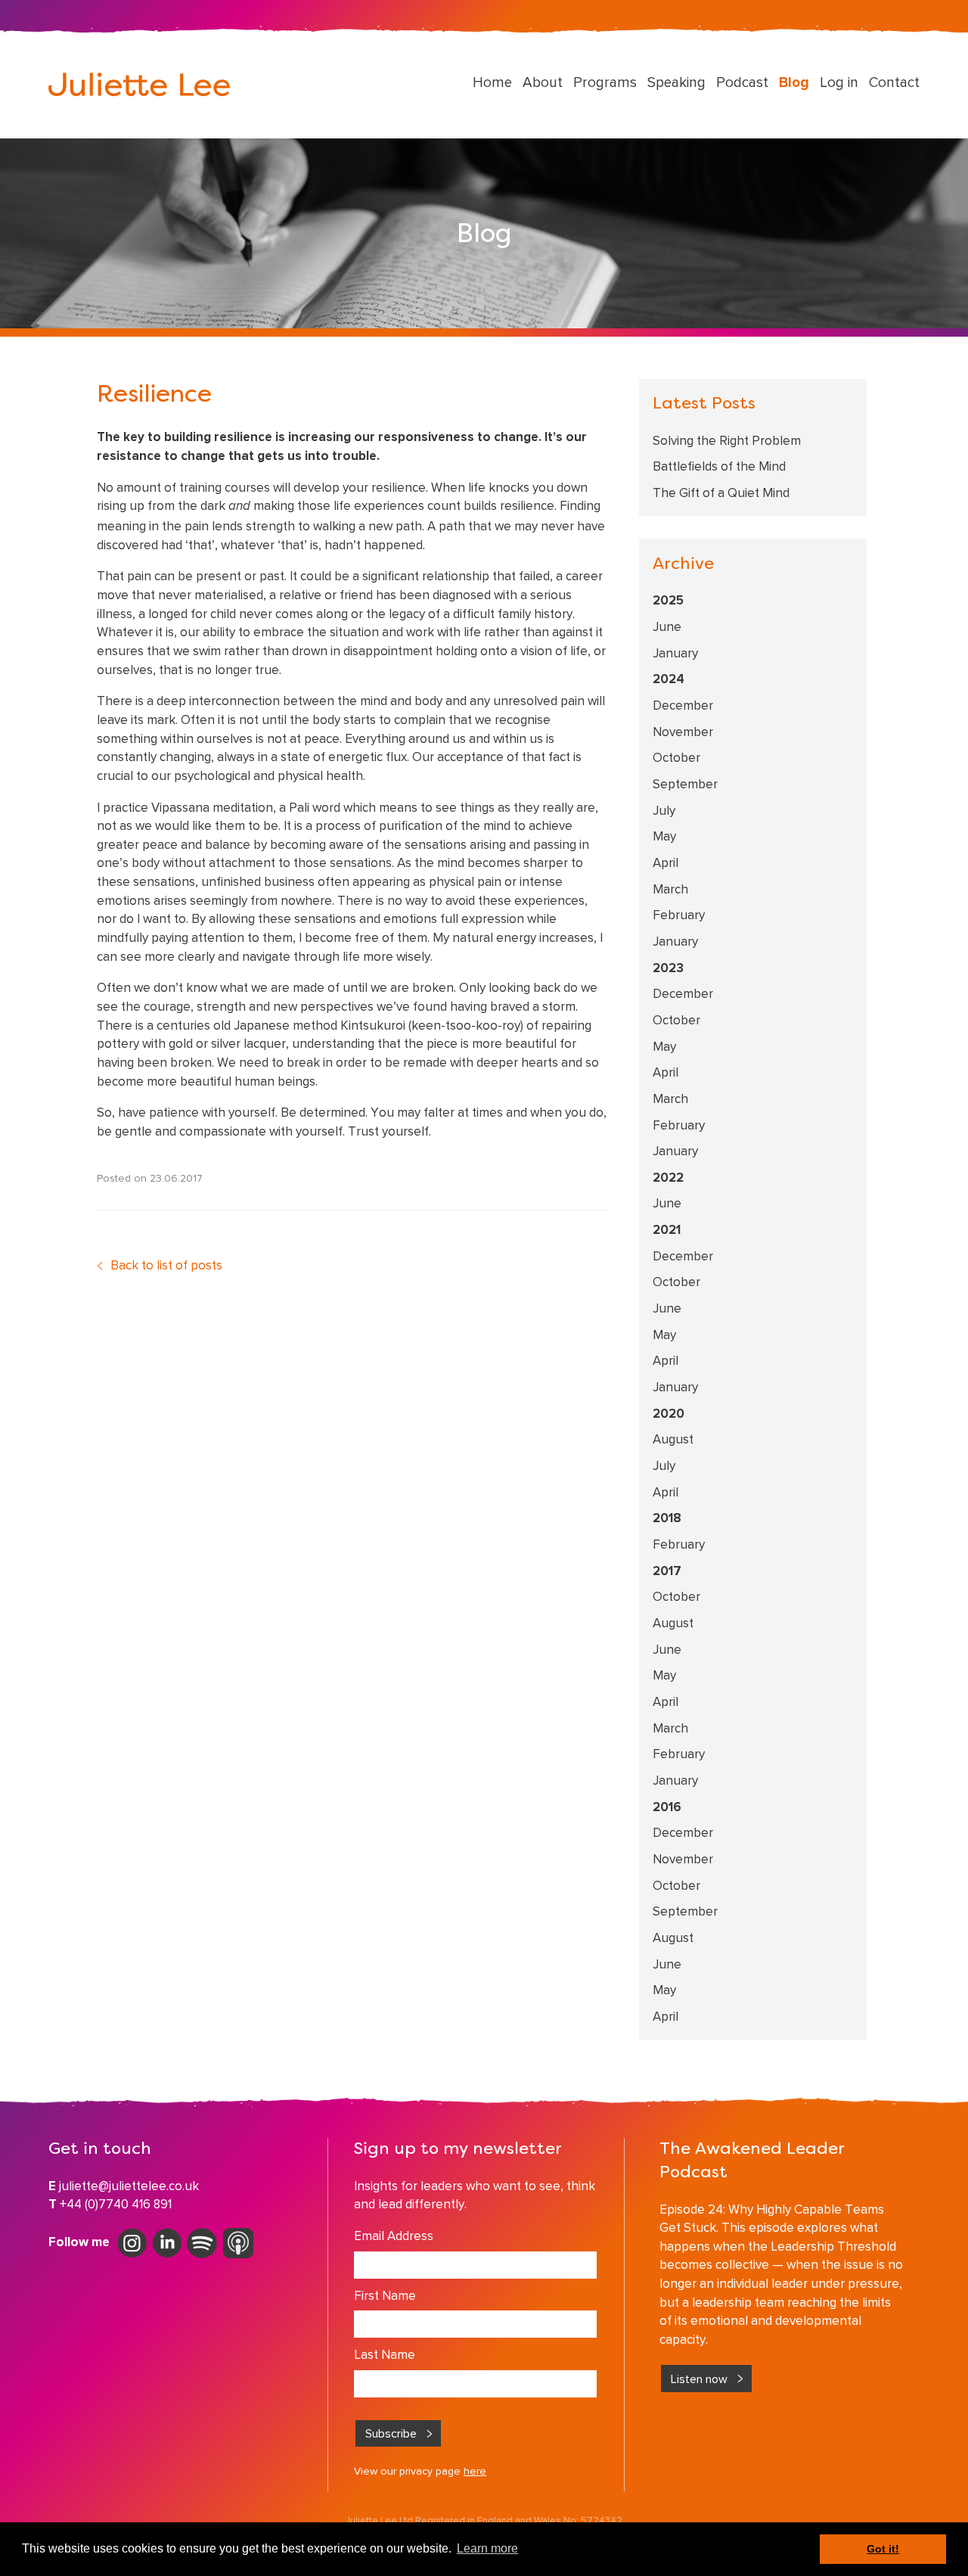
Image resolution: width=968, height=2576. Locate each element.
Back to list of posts (166, 1265)
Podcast (742, 82)
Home (492, 82)
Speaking (676, 82)
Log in (839, 82)
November (683, 732)
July (664, 810)
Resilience (154, 396)
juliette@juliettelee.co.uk (129, 2186)
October (676, 757)
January (675, 653)
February (679, 915)
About (543, 82)
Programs (605, 82)
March (670, 889)
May (664, 836)
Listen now (699, 2379)
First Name (385, 2295)
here (475, 2471)
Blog (794, 82)
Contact (894, 82)
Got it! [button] (883, 2549)
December (683, 705)
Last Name (385, 2354)
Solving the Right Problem (727, 440)
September (685, 784)
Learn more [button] (487, 2548)
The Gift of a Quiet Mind (721, 493)
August (673, 1439)
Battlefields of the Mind (719, 466)
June (667, 626)
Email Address (394, 2236)
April (665, 862)
